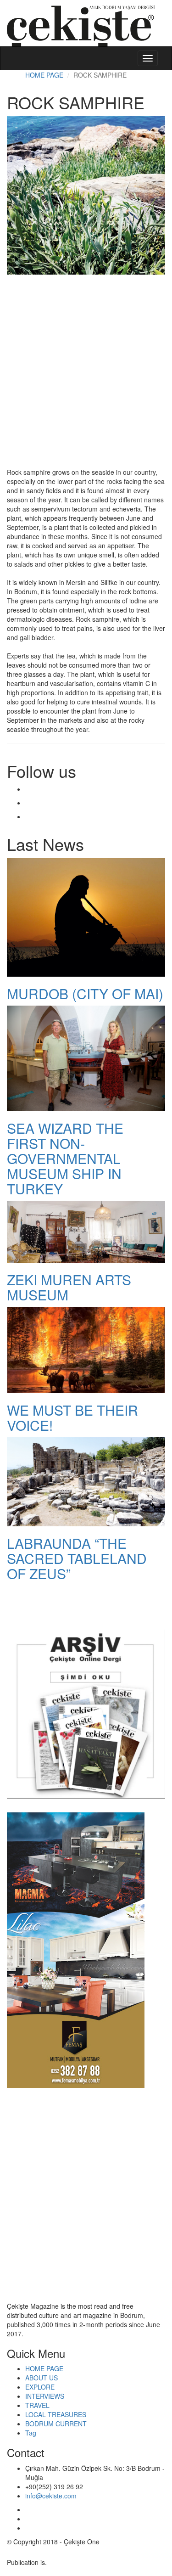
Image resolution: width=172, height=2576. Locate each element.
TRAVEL (37, 2405)
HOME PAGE (44, 75)
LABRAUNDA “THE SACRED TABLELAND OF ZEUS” (77, 1558)
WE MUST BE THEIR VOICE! (72, 1417)
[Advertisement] (86, 380)
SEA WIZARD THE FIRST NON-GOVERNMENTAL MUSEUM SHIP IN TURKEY (65, 1158)
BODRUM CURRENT (56, 2424)
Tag (31, 2433)
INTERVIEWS (45, 2396)
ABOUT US (42, 2378)
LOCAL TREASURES (56, 2414)
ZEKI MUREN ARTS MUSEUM (69, 1287)
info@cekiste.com (51, 2496)
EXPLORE (40, 2387)
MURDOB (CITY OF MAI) (85, 993)
